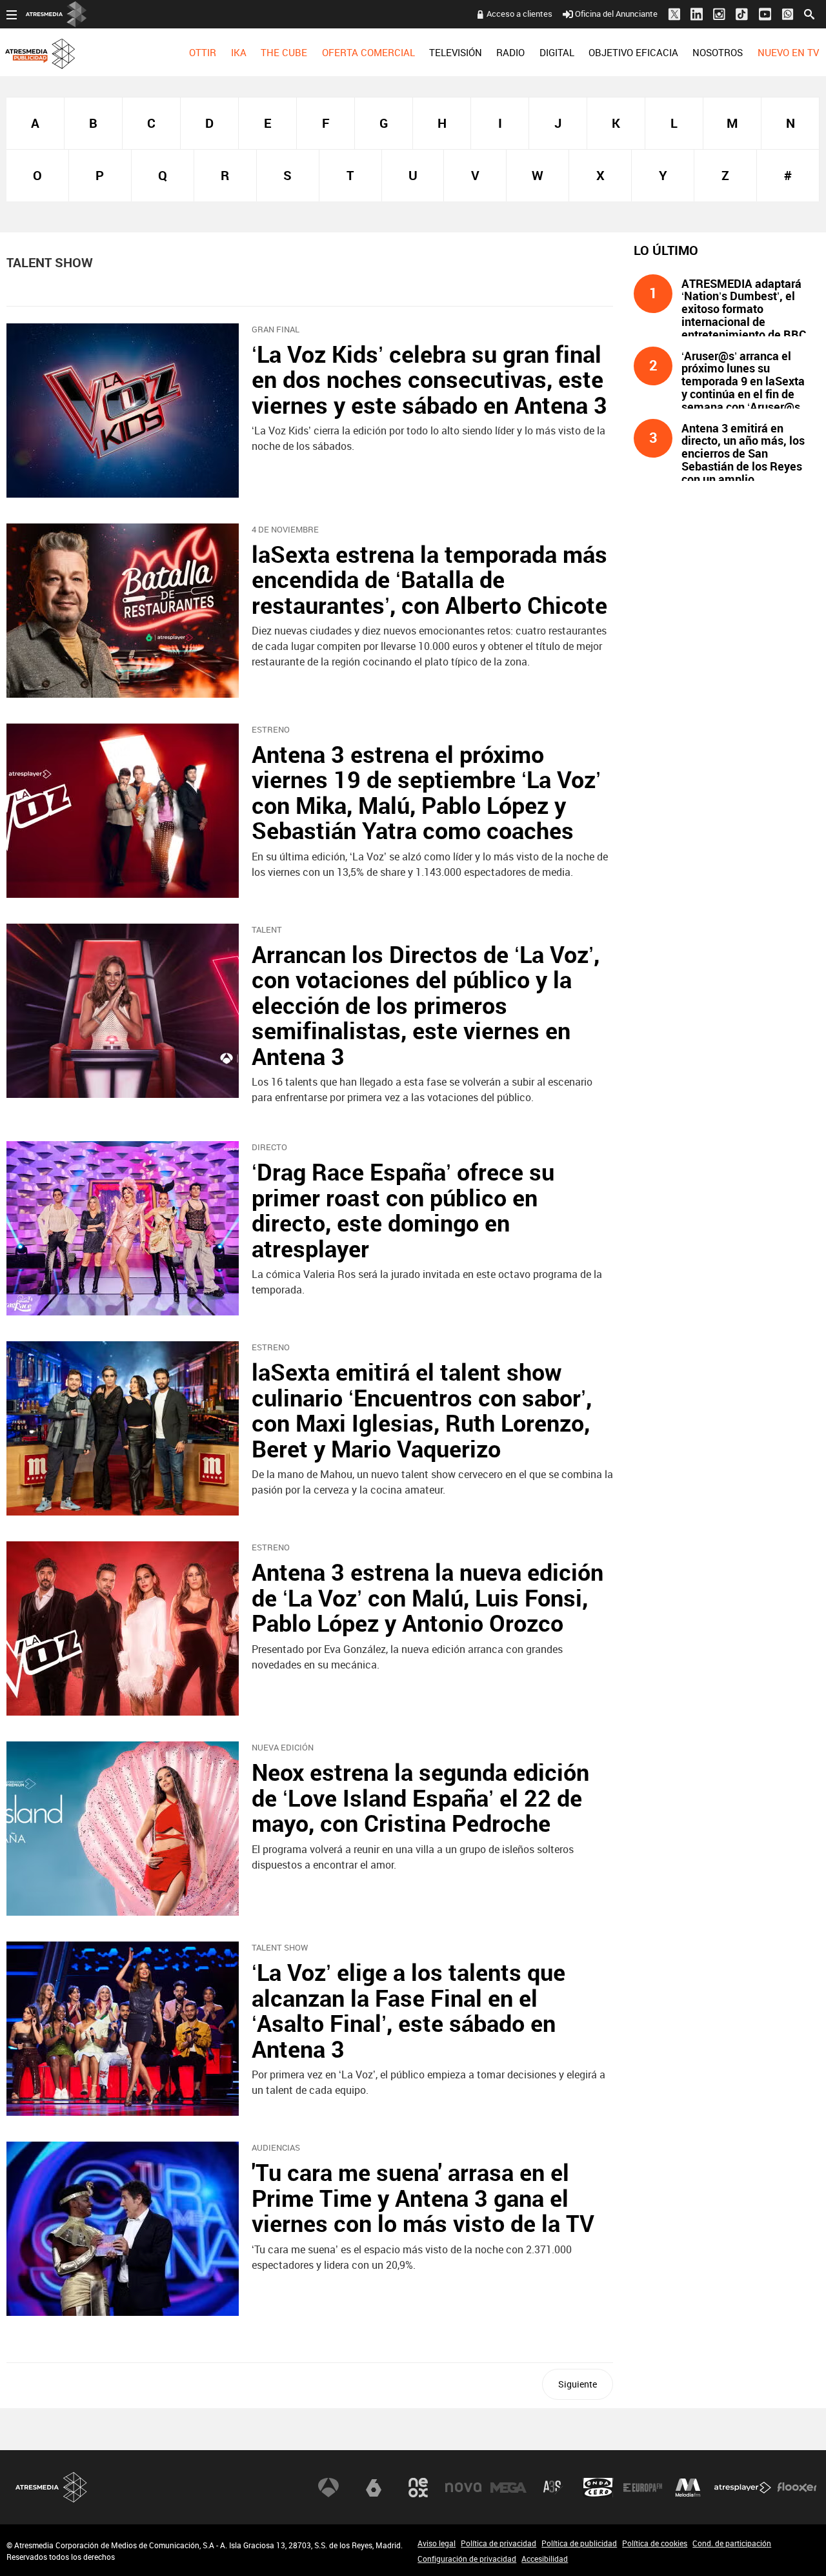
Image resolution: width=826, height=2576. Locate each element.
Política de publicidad (579, 2543)
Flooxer (797, 2488)
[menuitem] (203, 52)
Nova (463, 2488)
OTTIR (203, 52)
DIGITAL (557, 52)
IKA (239, 52)
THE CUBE (284, 52)
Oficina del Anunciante (616, 14)
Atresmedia (52, 2487)
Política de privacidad (499, 2543)
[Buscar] (809, 13)
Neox (418, 2488)
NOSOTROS (718, 52)
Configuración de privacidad (467, 2559)
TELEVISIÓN (456, 52)
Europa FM (643, 2488)
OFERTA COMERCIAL (368, 52)
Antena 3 (328, 2488)
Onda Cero (598, 2488)
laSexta (374, 2488)
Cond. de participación (732, 2543)
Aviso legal (437, 2543)
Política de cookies (655, 2543)
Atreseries (553, 2488)
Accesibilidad (545, 2559)
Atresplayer (743, 2488)
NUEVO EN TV (788, 52)
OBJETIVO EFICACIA (633, 52)
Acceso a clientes (519, 14)
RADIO (510, 52)
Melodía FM (688, 2488)
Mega (509, 2488)
